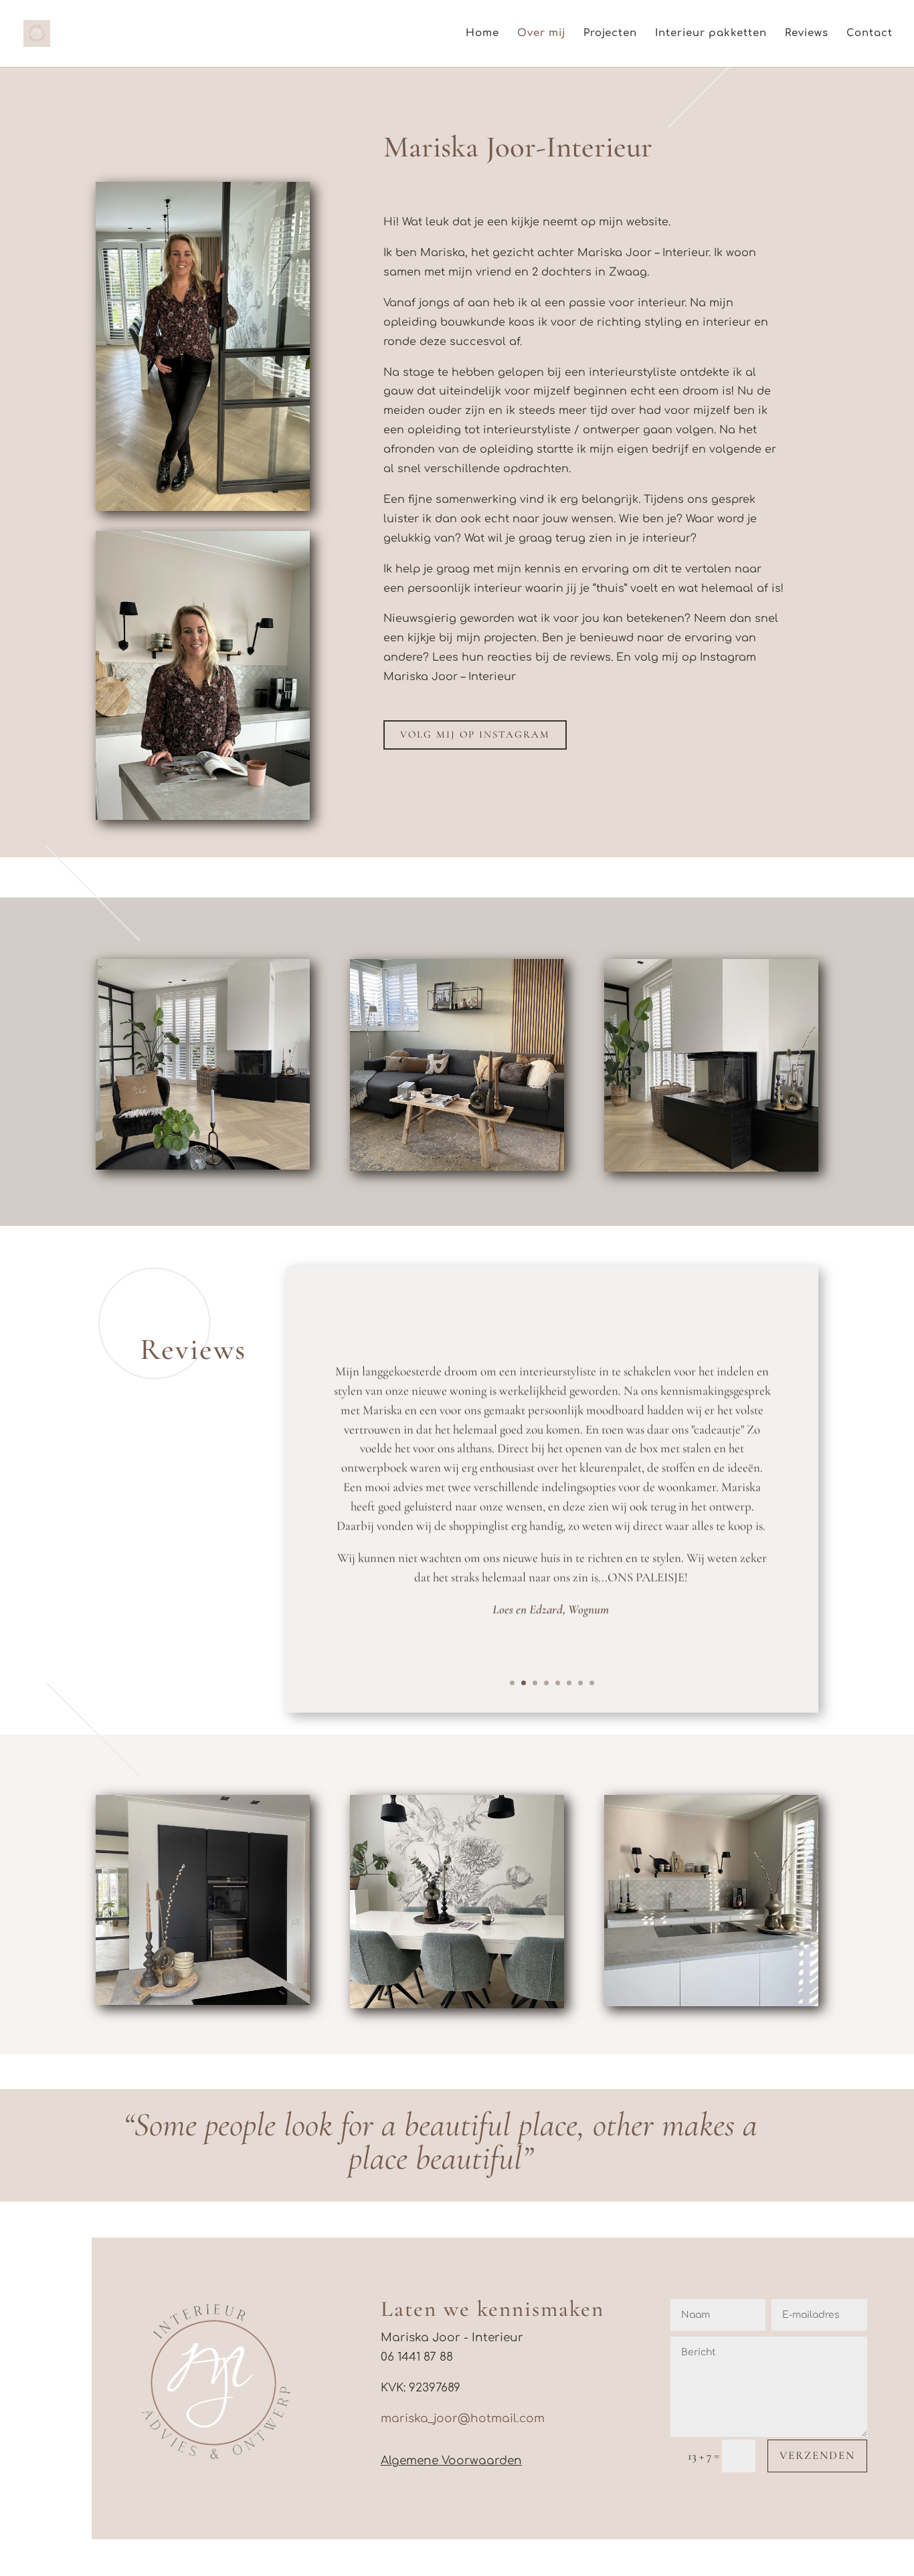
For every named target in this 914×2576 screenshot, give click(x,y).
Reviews (807, 34)
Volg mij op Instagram (475, 734)
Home (482, 34)
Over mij (541, 34)
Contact (870, 34)
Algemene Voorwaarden (451, 2461)
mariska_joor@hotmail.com (463, 2419)
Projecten (610, 34)
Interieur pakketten (711, 34)
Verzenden (817, 2455)
